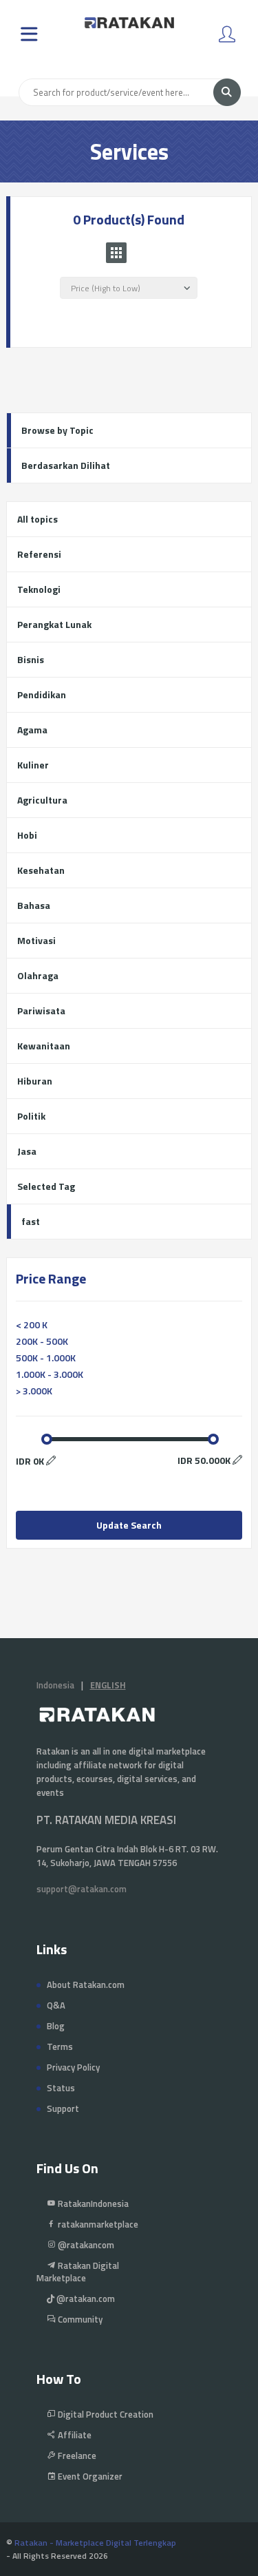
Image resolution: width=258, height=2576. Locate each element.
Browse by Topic (57, 430)
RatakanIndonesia (92, 2203)
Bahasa (34, 905)
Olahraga (38, 975)
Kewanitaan (44, 1046)
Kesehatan (41, 870)
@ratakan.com (85, 2298)
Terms (60, 2046)
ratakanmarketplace (97, 2224)
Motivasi (36, 940)
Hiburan (35, 1081)
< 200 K (32, 1324)
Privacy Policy (73, 2067)
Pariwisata (41, 1010)
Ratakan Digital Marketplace (78, 2272)
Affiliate (74, 2435)
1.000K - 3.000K (50, 1374)
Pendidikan (42, 694)
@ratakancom (85, 2245)
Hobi (27, 835)
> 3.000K (34, 1391)
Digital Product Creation (105, 2414)
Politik (31, 1116)
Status (61, 2088)
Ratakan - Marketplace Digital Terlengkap (95, 2543)
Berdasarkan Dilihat (66, 465)
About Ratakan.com (86, 1985)
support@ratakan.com (82, 1889)
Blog (56, 2026)
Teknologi (39, 589)
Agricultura (42, 800)
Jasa (27, 1151)
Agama (32, 730)
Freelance (76, 2455)
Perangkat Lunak (54, 624)
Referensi (39, 554)
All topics (37, 519)
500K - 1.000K (46, 1358)
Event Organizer (89, 2476)
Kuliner (33, 765)
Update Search (129, 1525)
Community (79, 2319)
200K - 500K (42, 1341)
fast (31, 1221)
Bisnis (31, 659)
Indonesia (55, 1685)
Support (63, 2108)
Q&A (56, 2005)
